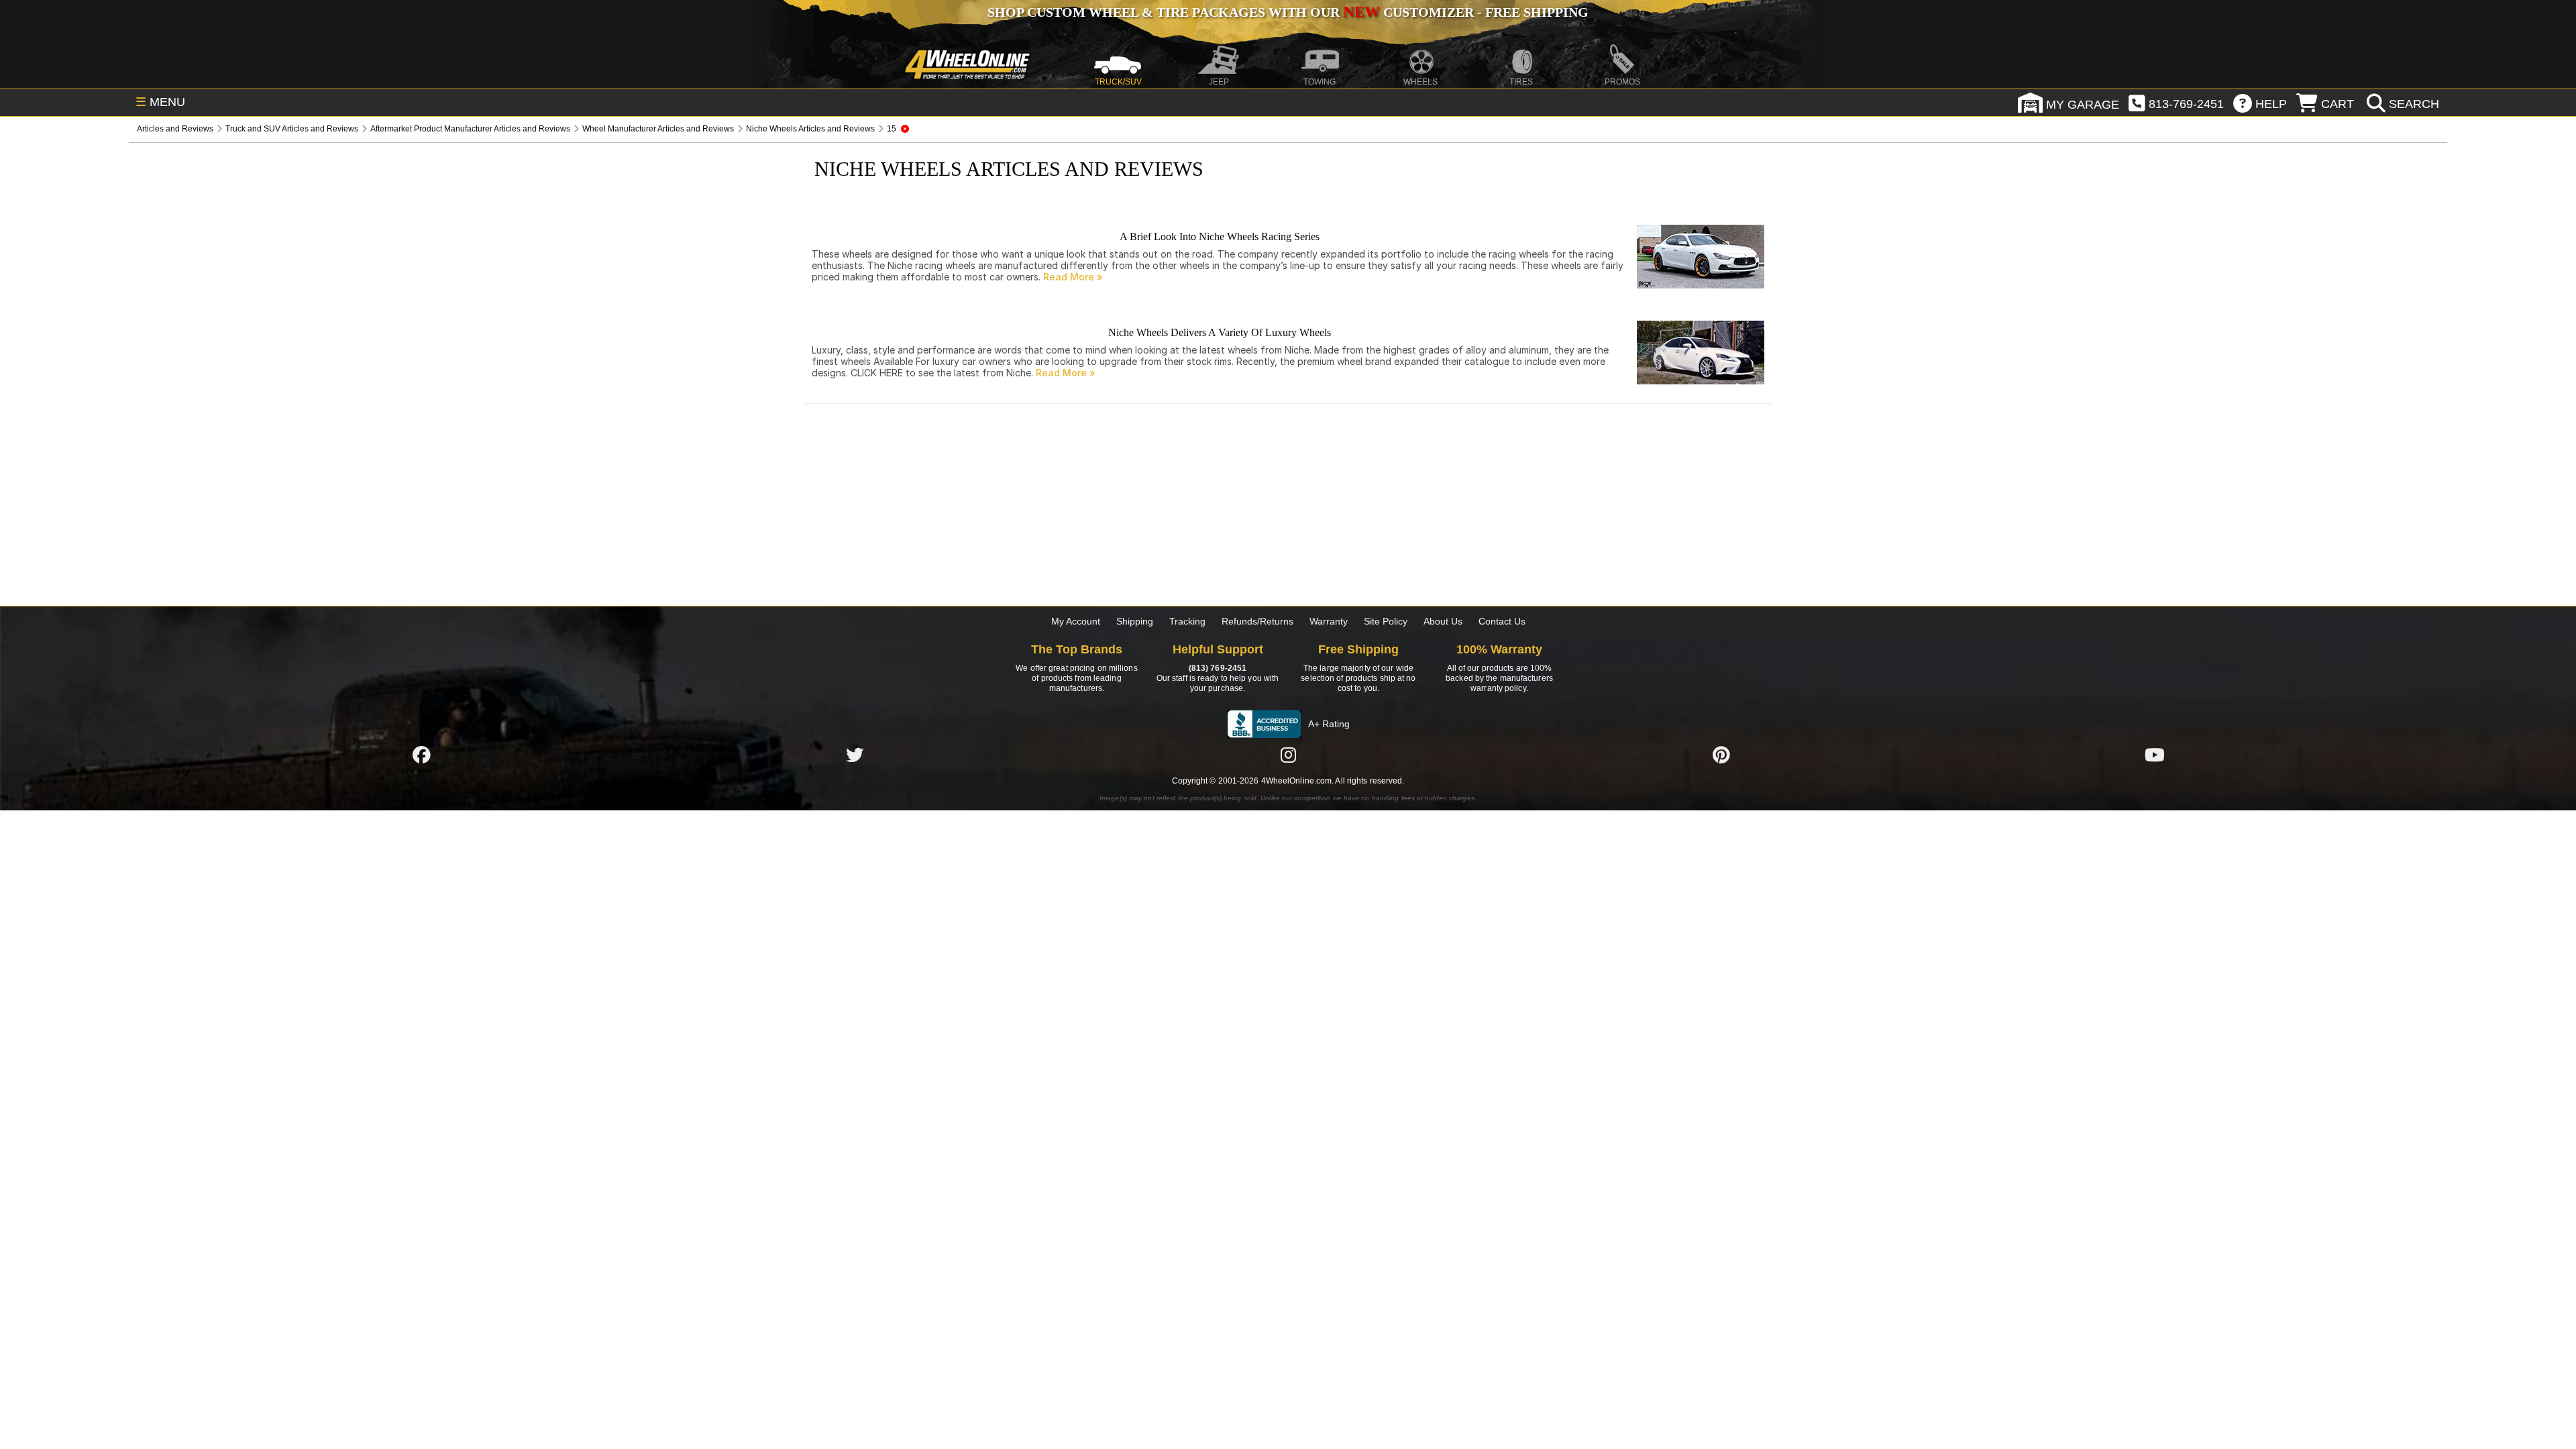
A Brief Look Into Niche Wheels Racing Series (1220, 236)
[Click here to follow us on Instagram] (1288, 755)
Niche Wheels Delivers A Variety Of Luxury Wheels (1220, 332)
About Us (1443, 621)
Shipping (1135, 621)
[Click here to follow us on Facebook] (421, 755)
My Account (1076, 621)
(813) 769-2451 (1218, 668)
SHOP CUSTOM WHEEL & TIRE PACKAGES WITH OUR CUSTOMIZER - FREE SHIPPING (1288, 12)
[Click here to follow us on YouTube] (2155, 755)
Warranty (1329, 621)
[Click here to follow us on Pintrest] (1721, 755)
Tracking (1187, 621)
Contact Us (1502, 621)
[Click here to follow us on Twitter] (855, 755)
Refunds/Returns (1257, 621)
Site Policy (1386, 621)
